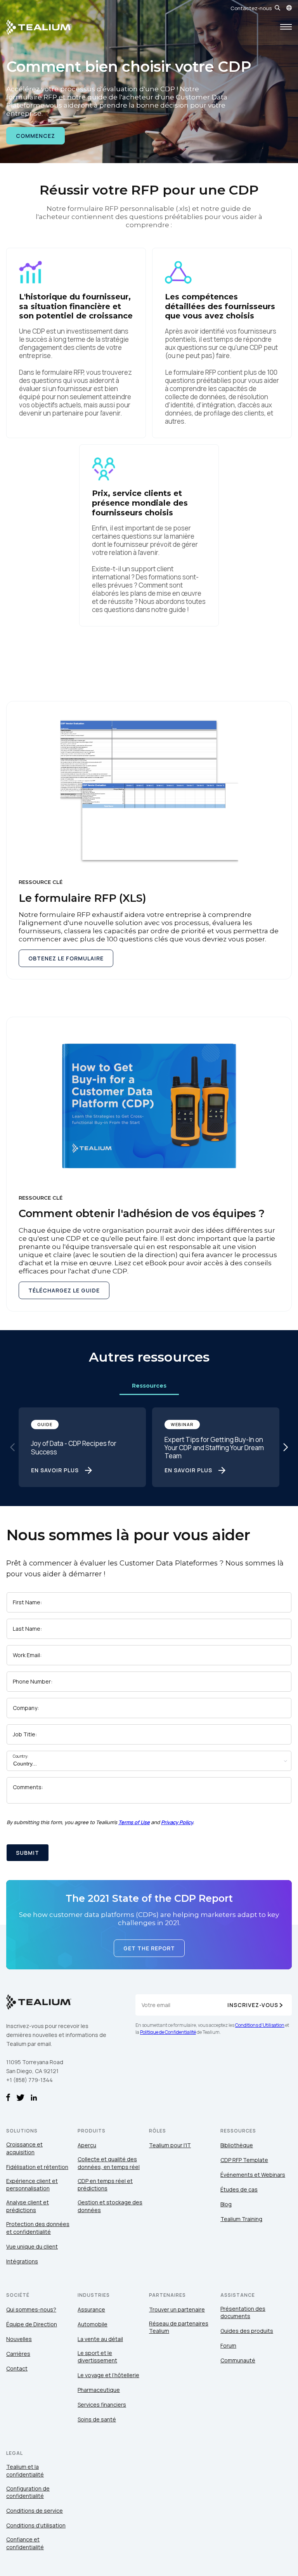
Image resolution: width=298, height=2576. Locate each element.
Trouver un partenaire (177, 2309)
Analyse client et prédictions (28, 2206)
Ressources (149, 1386)
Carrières (18, 2354)
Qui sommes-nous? (31, 2309)
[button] (286, 1447)
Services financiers (102, 2405)
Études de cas (239, 2189)
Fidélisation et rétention (37, 2167)
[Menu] (286, 27)
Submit (28, 1853)
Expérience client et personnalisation (32, 2185)
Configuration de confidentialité (28, 2492)
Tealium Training (241, 2219)
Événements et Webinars (253, 2175)
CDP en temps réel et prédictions (105, 2185)
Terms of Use (134, 1822)
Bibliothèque (237, 2145)
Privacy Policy (177, 1822)
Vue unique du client (32, 2246)
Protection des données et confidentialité (38, 2228)
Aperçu (87, 2145)
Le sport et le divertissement (97, 2357)
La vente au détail (100, 2339)
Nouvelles (19, 2339)
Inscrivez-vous (253, 2005)
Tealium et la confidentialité (25, 2471)
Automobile (93, 2324)
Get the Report (149, 1948)
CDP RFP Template (244, 2160)
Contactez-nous (251, 8)
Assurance (91, 2309)
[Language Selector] (289, 8)
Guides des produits (247, 2331)
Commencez (36, 136)
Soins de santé (97, 2419)
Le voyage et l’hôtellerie (108, 2375)
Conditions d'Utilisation (260, 2025)
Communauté (238, 2360)
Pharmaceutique (99, 2390)
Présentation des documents (243, 2312)
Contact (17, 2368)
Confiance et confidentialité (25, 2543)
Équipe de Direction (32, 2324)
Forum (228, 2346)
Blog (226, 2204)
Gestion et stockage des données (110, 2206)
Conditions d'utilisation (36, 2525)
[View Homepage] (39, 27)
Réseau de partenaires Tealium (179, 2327)
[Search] (277, 8)
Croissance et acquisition (24, 2148)
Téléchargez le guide (64, 1290)
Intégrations (22, 2261)
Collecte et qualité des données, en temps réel (109, 2163)
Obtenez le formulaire (66, 958)
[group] (82, 1447)
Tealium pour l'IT (170, 2145)
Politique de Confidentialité (168, 2032)
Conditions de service (35, 2511)
